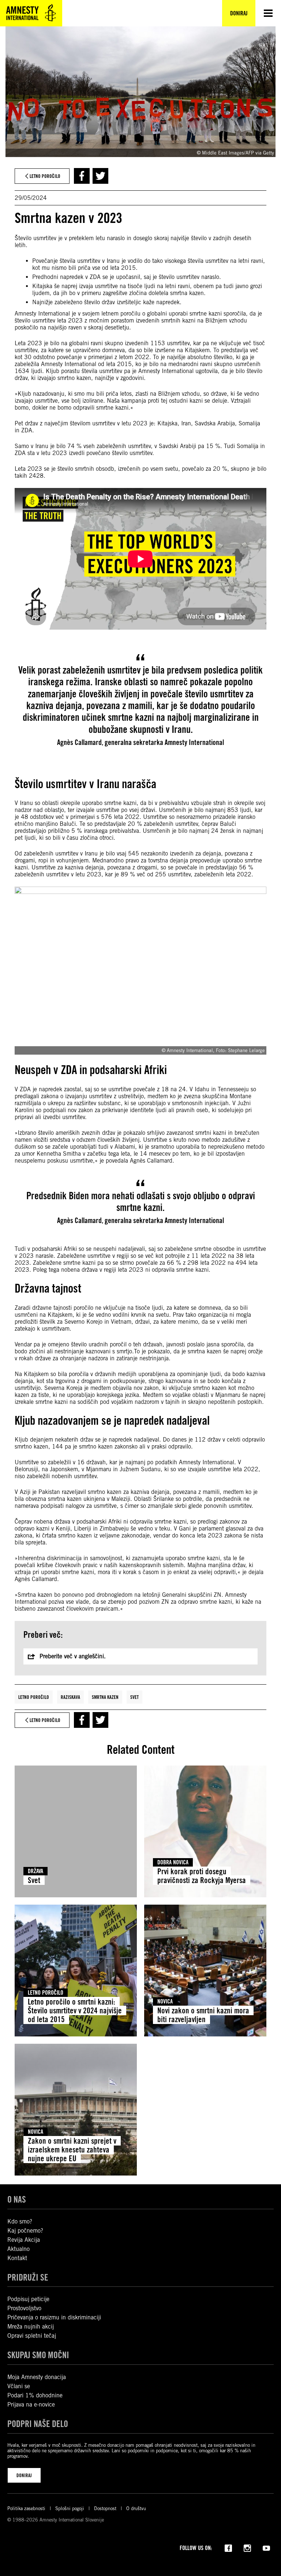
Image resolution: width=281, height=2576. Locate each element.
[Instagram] (247, 2547)
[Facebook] (228, 2547)
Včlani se (19, 2386)
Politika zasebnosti (26, 2508)
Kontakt (17, 2258)
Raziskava (70, 1697)
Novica (165, 2001)
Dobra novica (173, 1862)
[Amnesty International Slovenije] (31, 13)
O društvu (136, 2508)
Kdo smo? (20, 2221)
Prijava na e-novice (31, 2404)
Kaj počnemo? (25, 2231)
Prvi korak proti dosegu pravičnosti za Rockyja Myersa (202, 1876)
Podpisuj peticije (28, 2299)
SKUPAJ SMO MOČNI (38, 2355)
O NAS (17, 2200)
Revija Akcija (24, 2240)
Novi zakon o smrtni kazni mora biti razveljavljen (203, 2015)
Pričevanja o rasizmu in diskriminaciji (54, 2317)
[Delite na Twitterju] (100, 176)
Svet (134, 1697)
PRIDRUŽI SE (28, 2277)
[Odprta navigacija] (268, 13)
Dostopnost (105, 2508)
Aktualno (18, 2249)
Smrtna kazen (105, 1697)
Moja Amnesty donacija (37, 2377)
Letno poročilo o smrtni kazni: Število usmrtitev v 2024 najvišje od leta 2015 (75, 2010)
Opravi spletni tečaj (32, 2336)
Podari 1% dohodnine (35, 2395)
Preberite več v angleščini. (73, 1656)
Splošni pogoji (70, 2508)
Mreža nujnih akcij (31, 2327)
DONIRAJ (24, 2475)
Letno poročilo (34, 1697)
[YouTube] (266, 2547)
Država (35, 1871)
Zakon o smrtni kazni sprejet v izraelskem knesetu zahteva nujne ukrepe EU (72, 2150)
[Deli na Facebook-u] (82, 176)
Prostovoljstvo (24, 2308)
